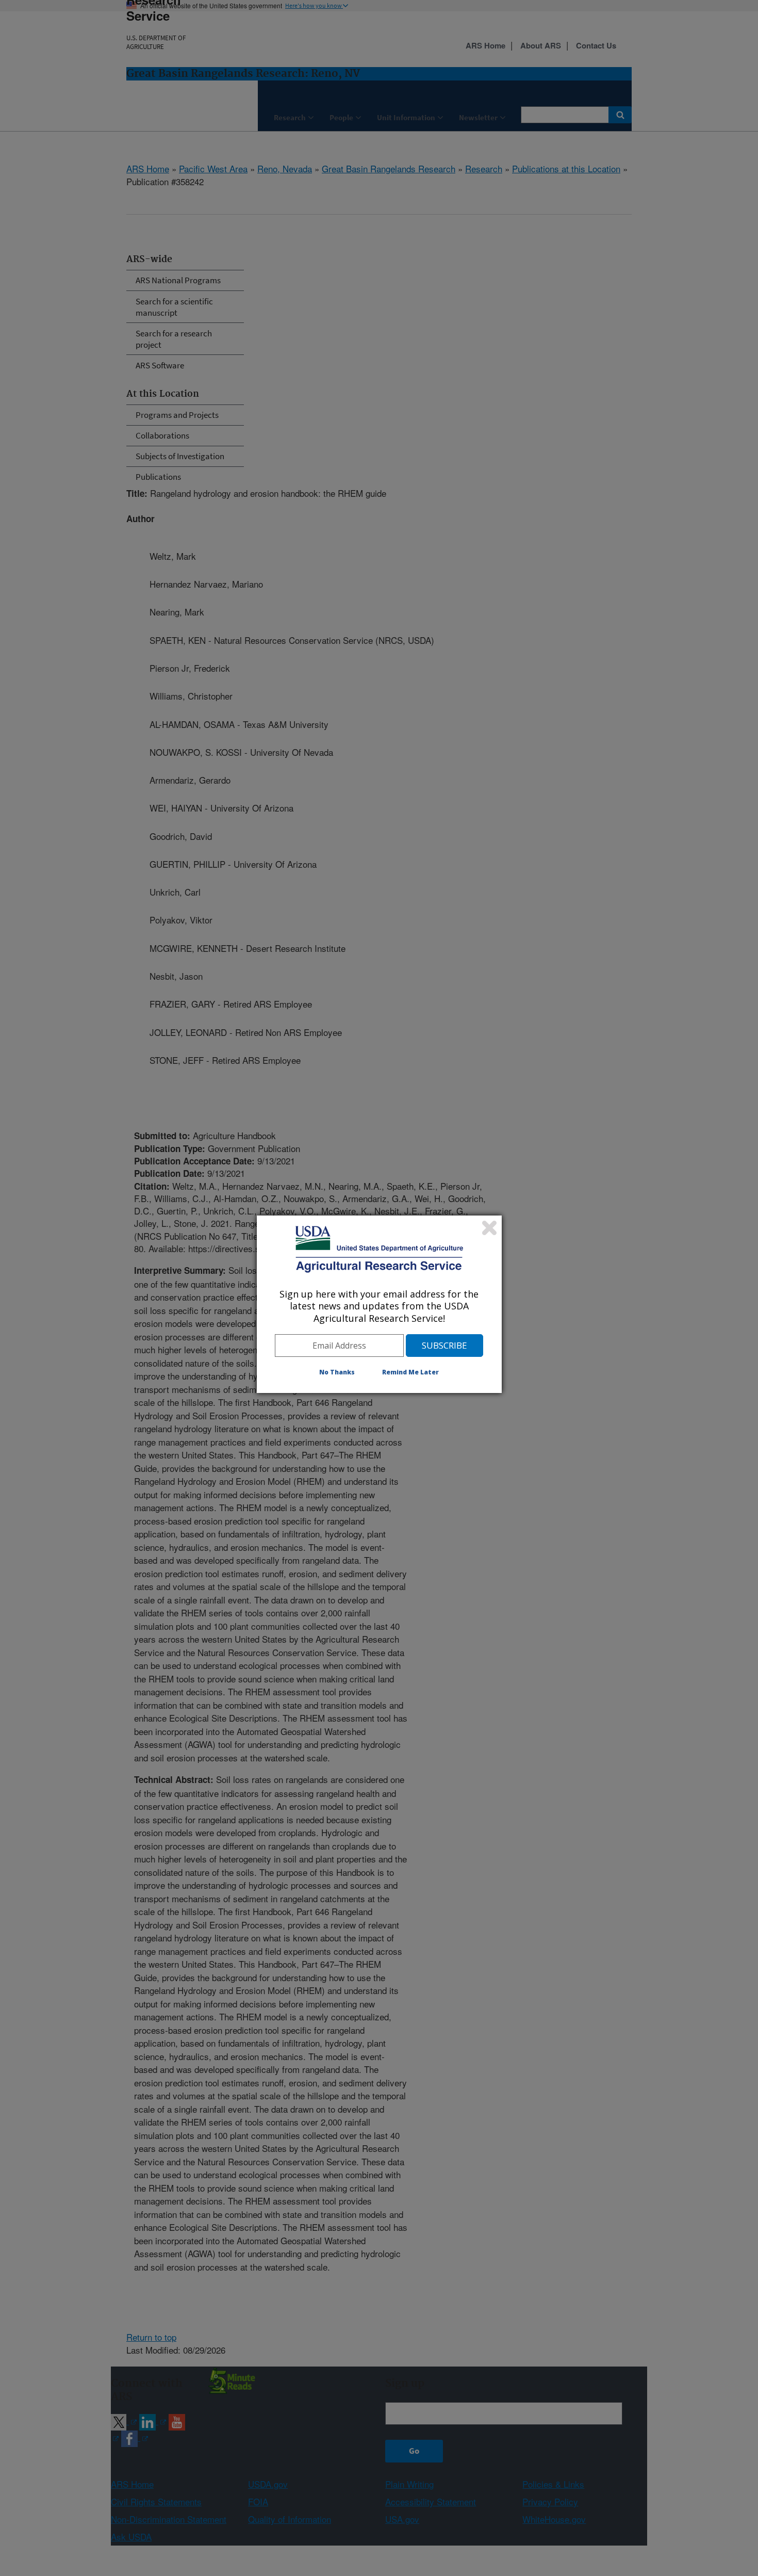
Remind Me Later (410, 1372)
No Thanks (337, 1372)
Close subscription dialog (489, 1228)
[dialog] (379, 1304)
